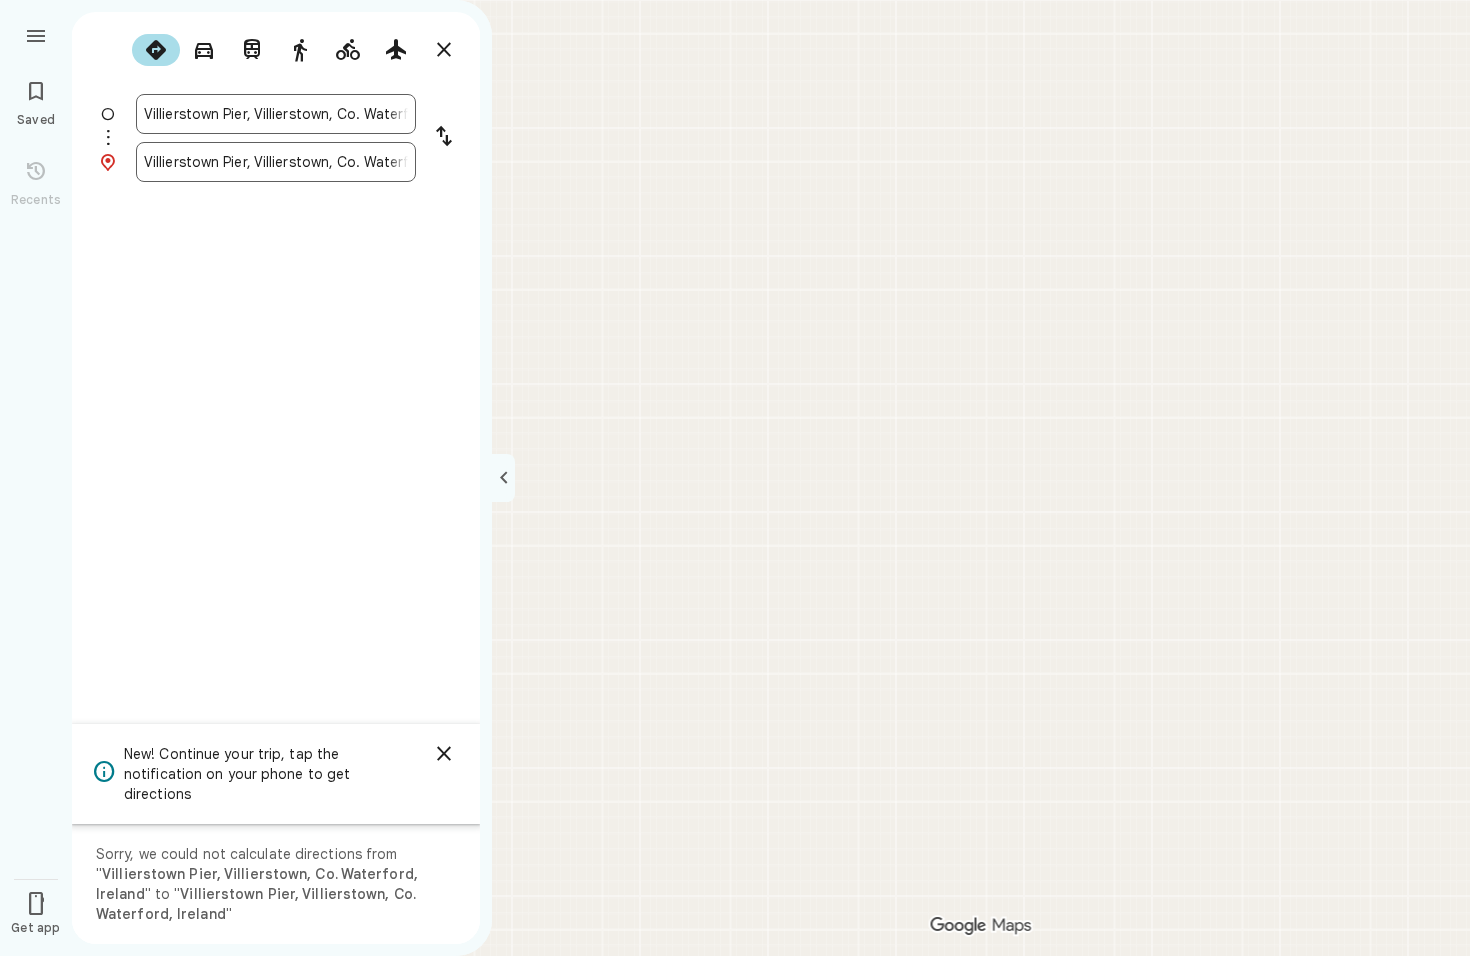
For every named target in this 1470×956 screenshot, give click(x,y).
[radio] (156, 50)
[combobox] (276, 114)
